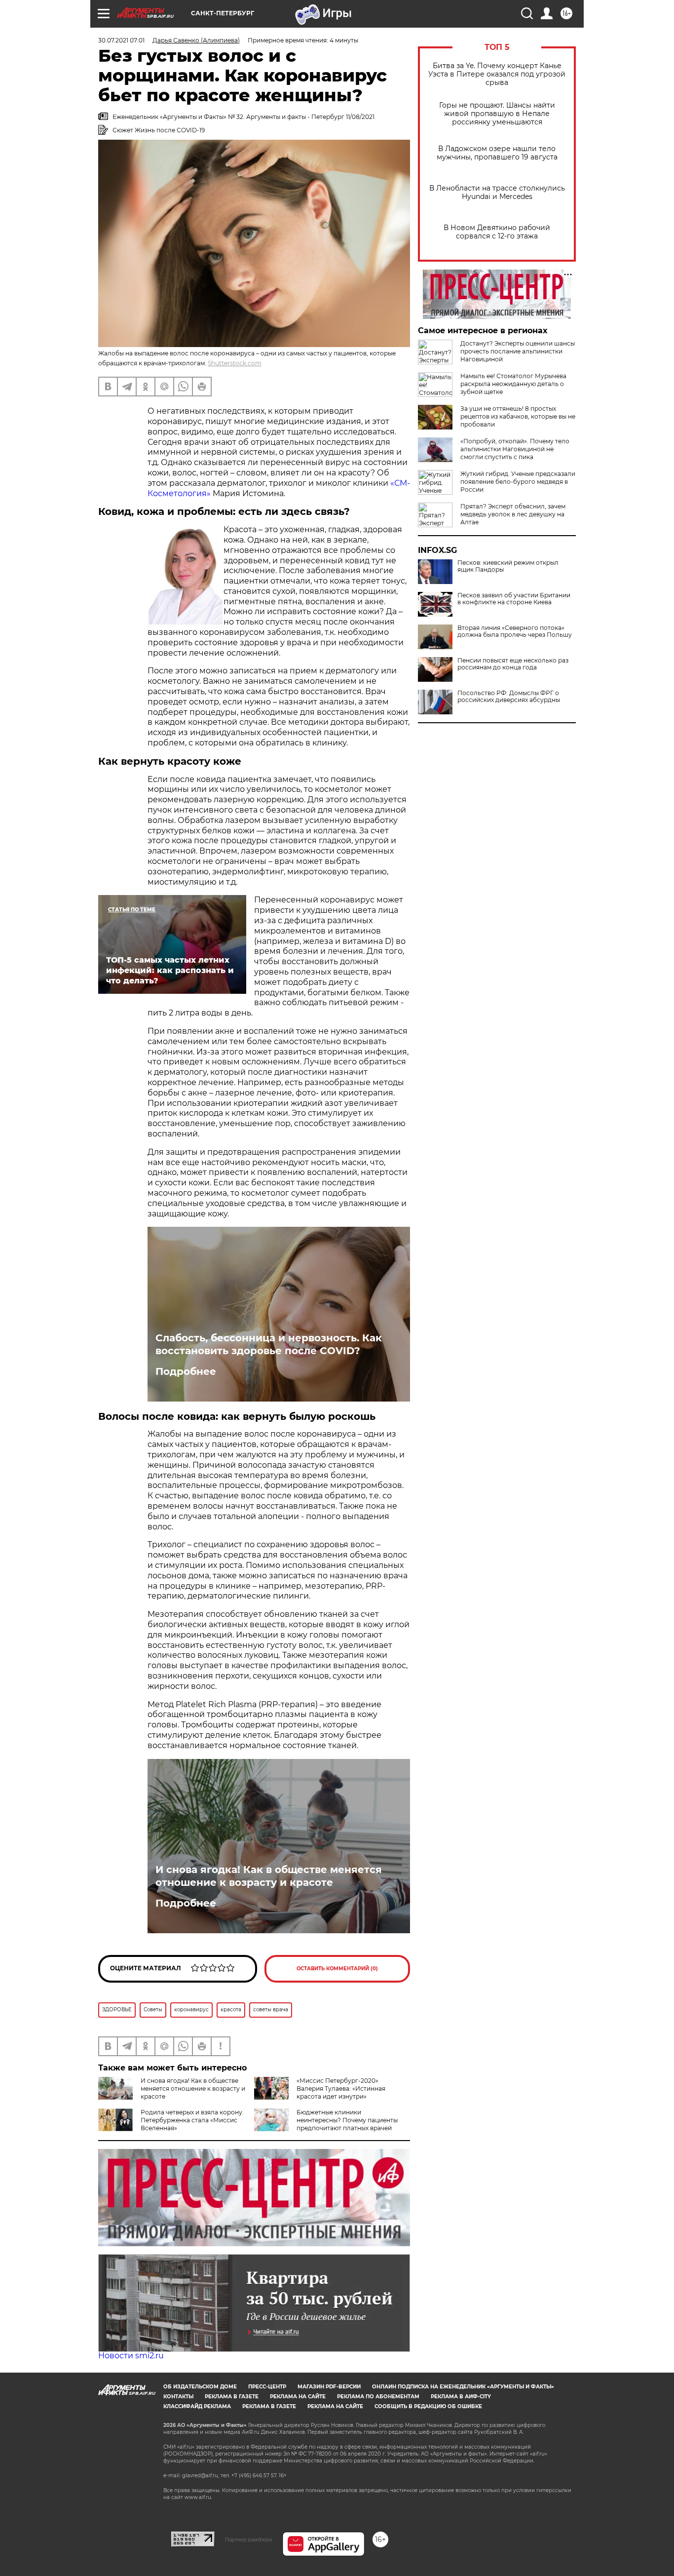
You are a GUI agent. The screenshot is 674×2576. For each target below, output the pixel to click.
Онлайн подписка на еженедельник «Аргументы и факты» (463, 2387)
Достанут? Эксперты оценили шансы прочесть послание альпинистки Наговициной (518, 351)
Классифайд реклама (197, 2406)
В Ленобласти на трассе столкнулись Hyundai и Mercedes (497, 193)
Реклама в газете (232, 2397)
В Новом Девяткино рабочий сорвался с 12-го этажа (497, 232)
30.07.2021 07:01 (121, 40)
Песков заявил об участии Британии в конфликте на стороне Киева (514, 599)
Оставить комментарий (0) (337, 1969)
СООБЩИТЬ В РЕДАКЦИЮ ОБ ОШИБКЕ (428, 2406)
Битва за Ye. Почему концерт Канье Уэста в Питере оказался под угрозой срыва (497, 74)
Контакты (178, 2397)
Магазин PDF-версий (329, 2387)
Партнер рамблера (248, 2539)
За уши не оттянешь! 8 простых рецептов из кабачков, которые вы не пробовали (518, 416)
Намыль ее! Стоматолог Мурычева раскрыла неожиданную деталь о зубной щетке (513, 384)
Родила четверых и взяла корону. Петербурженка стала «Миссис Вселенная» (192, 2120)
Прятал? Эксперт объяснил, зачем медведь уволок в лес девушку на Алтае (513, 514)
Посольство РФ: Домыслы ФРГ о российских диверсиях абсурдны (509, 697)
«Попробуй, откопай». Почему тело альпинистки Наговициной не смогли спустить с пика (515, 449)
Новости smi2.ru (131, 2356)
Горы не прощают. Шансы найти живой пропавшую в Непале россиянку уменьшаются (497, 114)
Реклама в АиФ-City (461, 2397)
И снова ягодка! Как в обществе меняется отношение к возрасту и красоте (269, 1876)
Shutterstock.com (235, 363)
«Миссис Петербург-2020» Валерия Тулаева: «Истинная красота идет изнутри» (341, 2088)
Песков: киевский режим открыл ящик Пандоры (508, 566)
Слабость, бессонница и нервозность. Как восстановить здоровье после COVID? (269, 1344)
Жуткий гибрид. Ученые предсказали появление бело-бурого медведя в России (518, 482)
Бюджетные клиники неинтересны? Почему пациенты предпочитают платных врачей (347, 2120)
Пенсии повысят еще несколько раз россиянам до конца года (513, 664)
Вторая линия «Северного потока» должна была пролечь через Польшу (515, 631)
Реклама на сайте (298, 2397)
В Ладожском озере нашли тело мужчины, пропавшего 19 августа (497, 153)
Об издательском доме (200, 2387)
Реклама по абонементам (378, 2397)
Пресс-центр (267, 2387)
